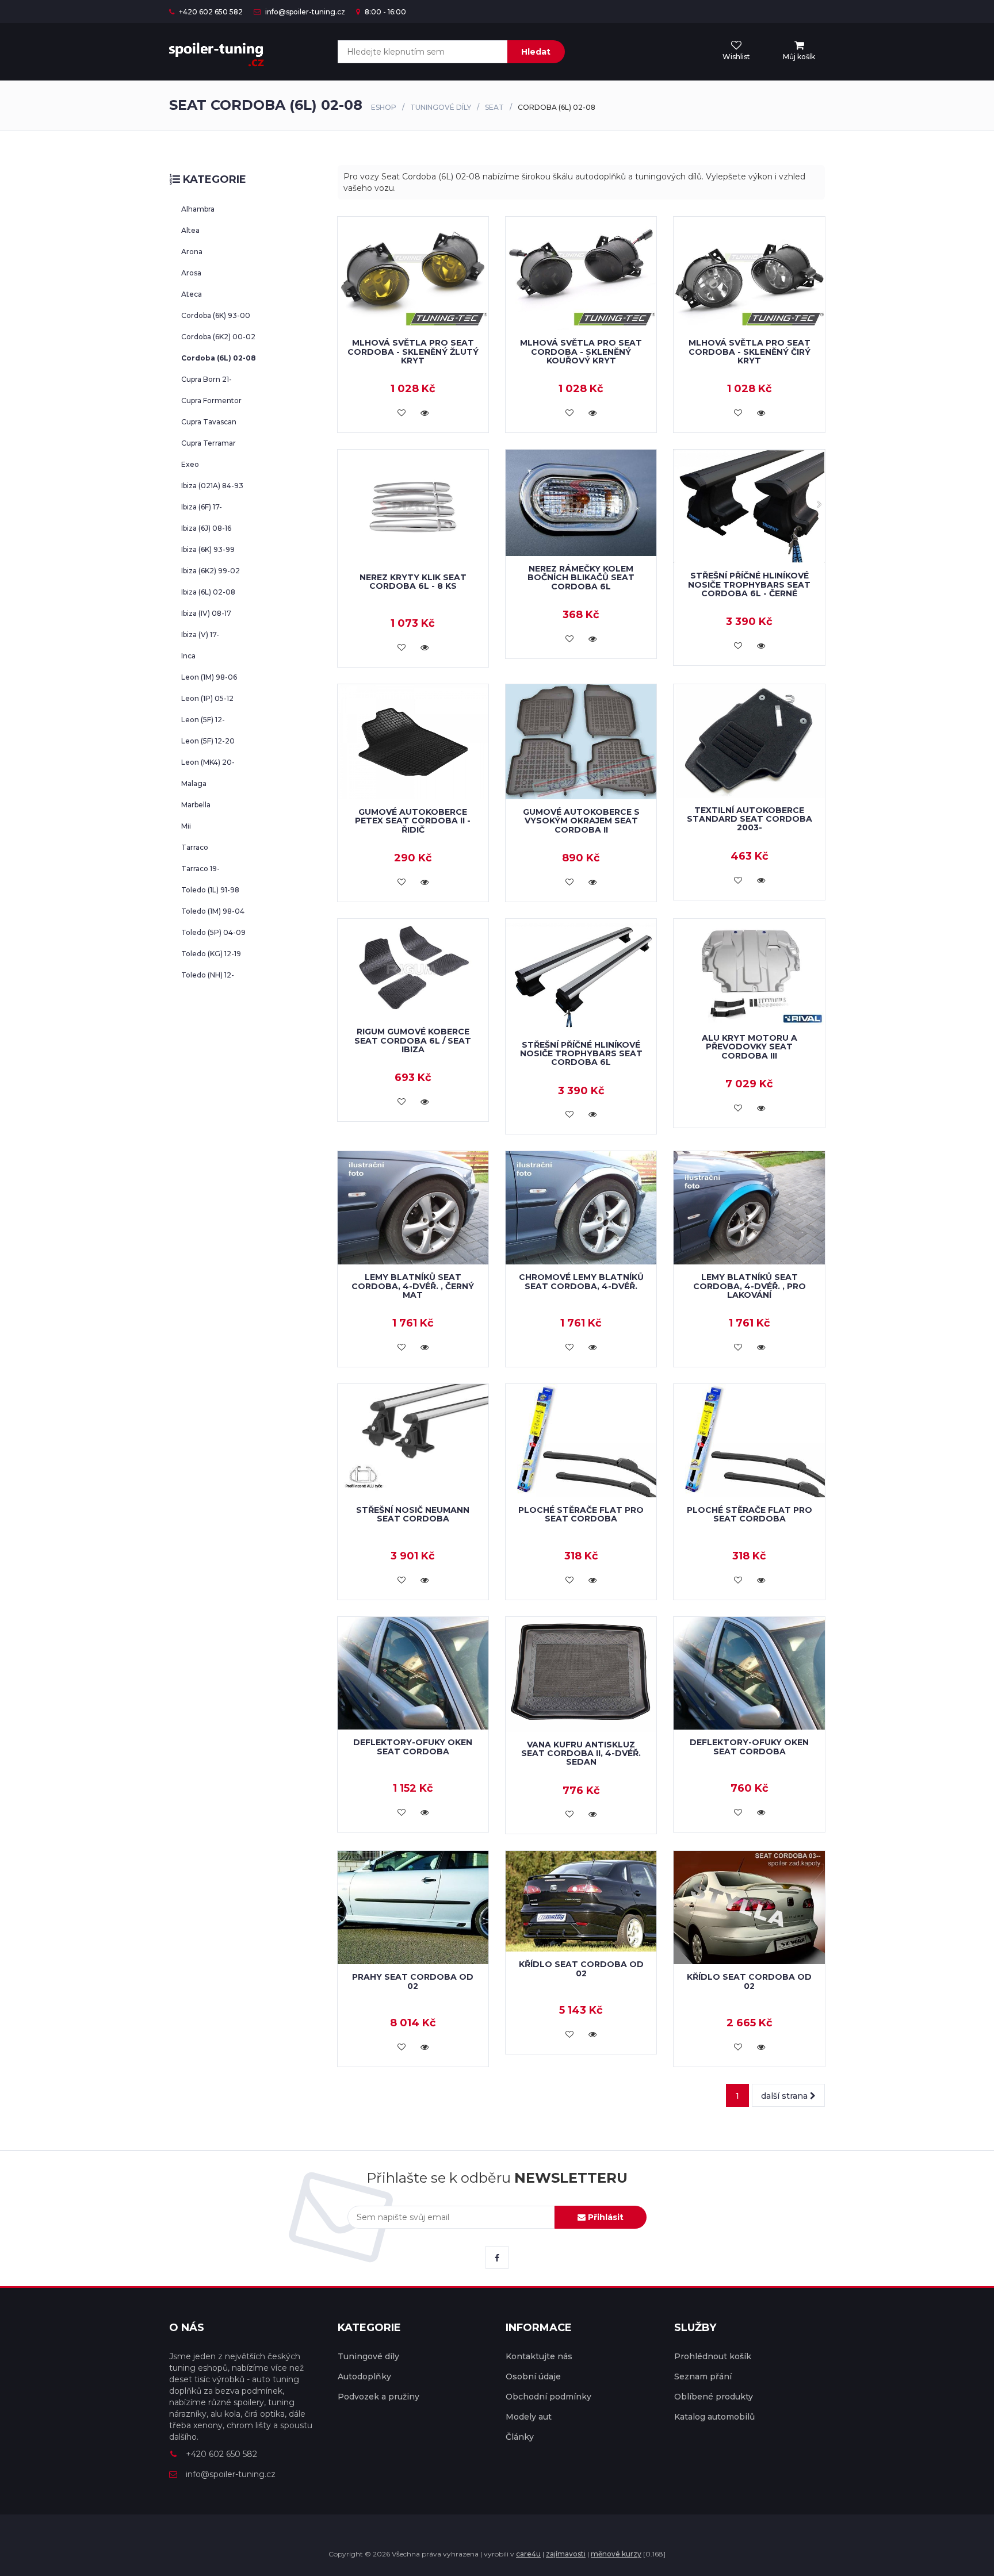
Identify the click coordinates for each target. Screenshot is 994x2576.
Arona (192, 252)
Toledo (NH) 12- (208, 975)
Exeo (190, 464)
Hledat (536, 52)
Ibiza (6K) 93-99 (208, 549)
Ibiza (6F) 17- (202, 507)
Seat (494, 107)
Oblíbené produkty (714, 2397)
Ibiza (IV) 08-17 (206, 613)
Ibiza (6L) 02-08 (208, 592)
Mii (186, 826)
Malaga (194, 783)
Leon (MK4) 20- (208, 762)
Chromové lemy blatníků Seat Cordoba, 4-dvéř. (581, 1281)
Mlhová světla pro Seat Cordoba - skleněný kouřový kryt (581, 352)
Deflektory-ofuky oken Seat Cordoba (413, 1747)
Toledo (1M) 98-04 (213, 911)
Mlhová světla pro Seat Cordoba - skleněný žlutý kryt (413, 352)
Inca (188, 656)
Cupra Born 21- (207, 379)
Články (520, 2437)
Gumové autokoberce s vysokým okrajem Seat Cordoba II (581, 821)
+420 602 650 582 (210, 12)
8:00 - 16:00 (385, 12)
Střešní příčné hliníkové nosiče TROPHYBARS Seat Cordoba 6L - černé (749, 584)
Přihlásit (605, 2217)
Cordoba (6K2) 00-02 (218, 337)
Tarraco (195, 847)
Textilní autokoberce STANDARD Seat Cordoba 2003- (750, 819)
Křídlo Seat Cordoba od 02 (581, 1969)
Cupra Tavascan (209, 422)
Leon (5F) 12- (203, 720)
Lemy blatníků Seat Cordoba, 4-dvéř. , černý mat (413, 1286)
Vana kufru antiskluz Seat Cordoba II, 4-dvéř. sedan (581, 1753)
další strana (785, 2096)
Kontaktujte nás (539, 2356)
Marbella (196, 805)
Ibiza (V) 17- (200, 635)
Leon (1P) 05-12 (207, 698)
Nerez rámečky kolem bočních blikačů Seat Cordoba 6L (581, 578)
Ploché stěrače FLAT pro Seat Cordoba (581, 1514)
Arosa (191, 273)
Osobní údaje (533, 2376)
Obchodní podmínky (548, 2397)
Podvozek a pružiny (379, 2397)
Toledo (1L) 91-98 (210, 890)
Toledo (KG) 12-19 (211, 954)
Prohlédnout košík (713, 2356)
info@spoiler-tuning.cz (304, 12)
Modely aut (529, 2417)
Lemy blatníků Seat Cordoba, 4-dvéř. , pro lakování (750, 1286)
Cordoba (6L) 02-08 (219, 358)
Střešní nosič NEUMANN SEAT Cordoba (413, 1514)
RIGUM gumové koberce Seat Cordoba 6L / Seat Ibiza (413, 1040)
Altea (190, 230)
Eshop (384, 107)
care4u (528, 2554)
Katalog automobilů (714, 2417)
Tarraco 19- (200, 869)
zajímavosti (566, 2554)
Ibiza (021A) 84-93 (212, 486)
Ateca (192, 294)
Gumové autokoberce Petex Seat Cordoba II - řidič (413, 821)
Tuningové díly (441, 107)
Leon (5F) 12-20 (208, 741)
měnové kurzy (616, 2554)
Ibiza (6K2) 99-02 (211, 571)
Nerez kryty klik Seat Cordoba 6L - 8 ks (413, 582)
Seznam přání (703, 2376)
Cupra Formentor (211, 400)
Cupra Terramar (209, 443)
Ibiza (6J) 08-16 (206, 528)
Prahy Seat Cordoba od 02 (413, 1981)
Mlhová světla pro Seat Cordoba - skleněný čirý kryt (750, 352)
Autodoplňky (364, 2376)
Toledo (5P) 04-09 (213, 932)
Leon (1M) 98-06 (209, 677)
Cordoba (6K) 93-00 (216, 315)
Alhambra (198, 209)
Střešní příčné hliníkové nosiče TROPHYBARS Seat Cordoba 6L (581, 1054)
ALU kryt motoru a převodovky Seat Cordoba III (750, 1047)
